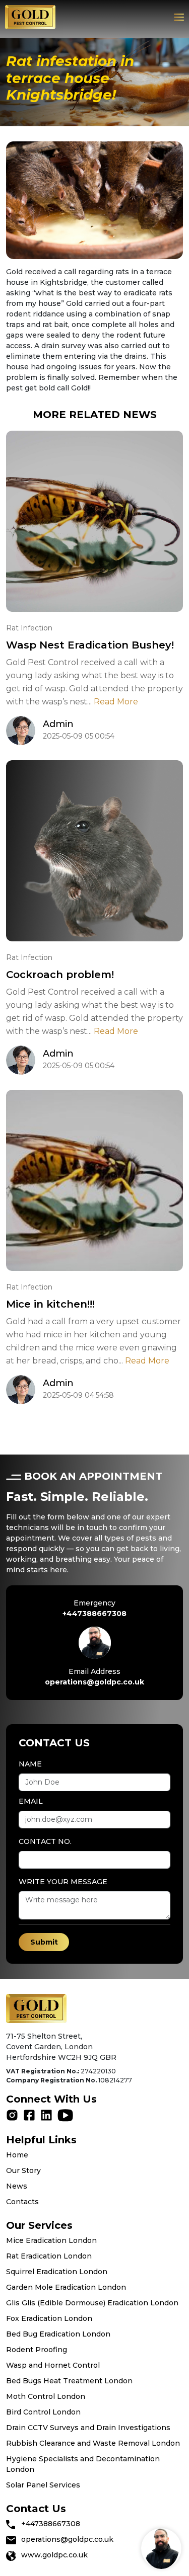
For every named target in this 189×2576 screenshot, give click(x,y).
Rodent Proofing (37, 2350)
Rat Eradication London (49, 2256)
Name (30, 1764)
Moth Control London (46, 2396)
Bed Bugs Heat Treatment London (69, 2381)
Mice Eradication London (51, 2240)
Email (31, 1801)
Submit (44, 1942)
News (17, 2186)
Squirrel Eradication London (57, 2272)
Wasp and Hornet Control (53, 2365)
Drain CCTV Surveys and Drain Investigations (88, 2428)
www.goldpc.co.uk (54, 2555)
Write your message (63, 1882)
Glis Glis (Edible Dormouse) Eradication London (92, 2303)
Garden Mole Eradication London (66, 2287)
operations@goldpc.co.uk (94, 1682)
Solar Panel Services (43, 2485)
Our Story (23, 2170)
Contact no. (45, 1841)
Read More (116, 702)
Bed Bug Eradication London (58, 2334)
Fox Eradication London (49, 2318)
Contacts (22, 2202)
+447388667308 (94, 1614)
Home (17, 2155)
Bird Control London (43, 2412)
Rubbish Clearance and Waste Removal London (93, 2443)
